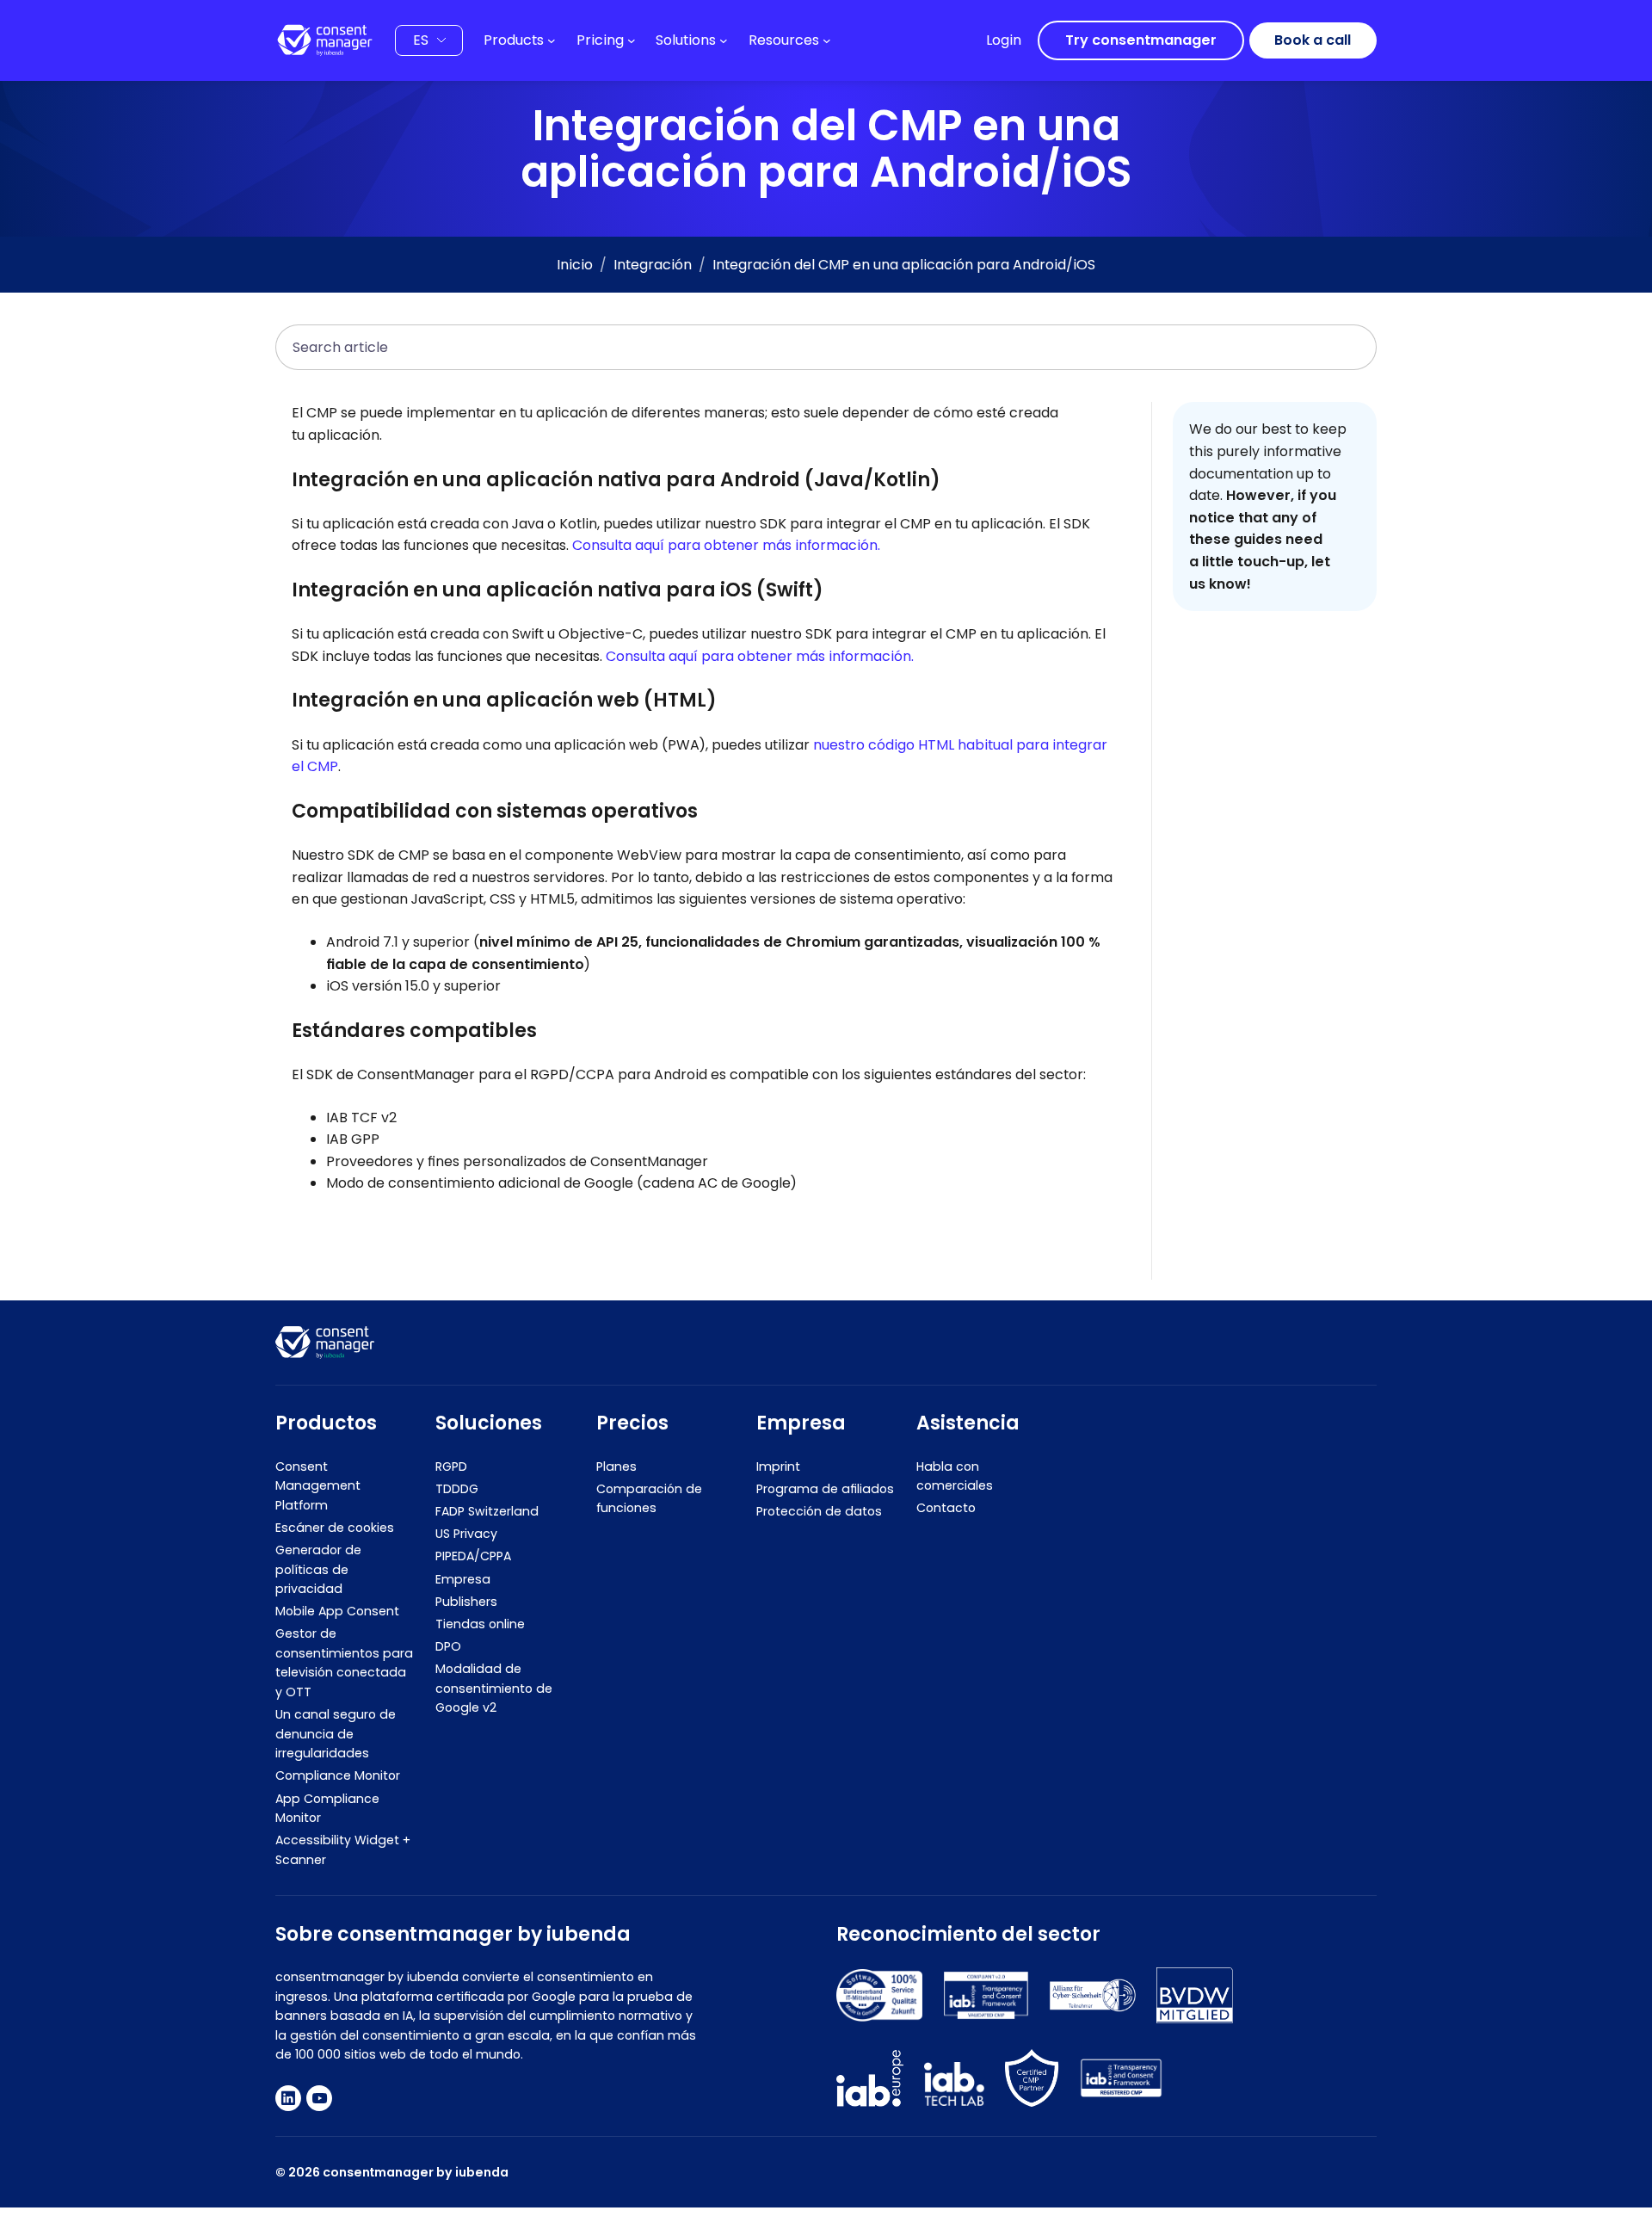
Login (1004, 40)
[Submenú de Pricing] (632, 40)
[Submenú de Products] (552, 40)
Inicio (575, 265)
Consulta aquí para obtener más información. (726, 545)
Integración (653, 265)
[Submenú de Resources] (827, 40)
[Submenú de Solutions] (724, 40)
